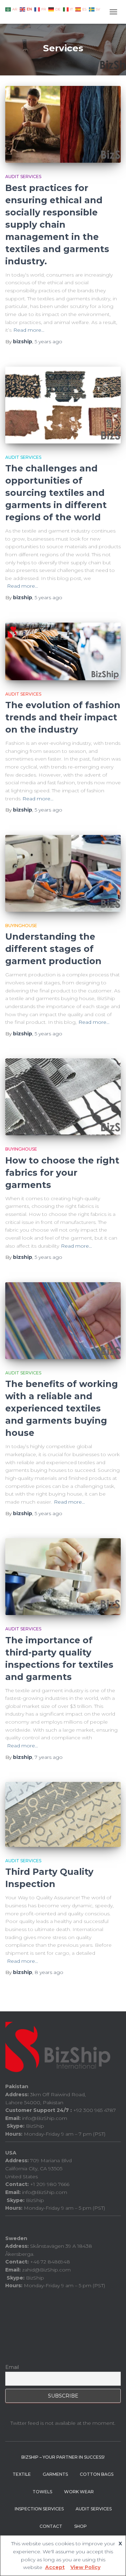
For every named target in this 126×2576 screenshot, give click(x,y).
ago (48, 342)
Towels (42, 2492)
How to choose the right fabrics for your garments (62, 1173)
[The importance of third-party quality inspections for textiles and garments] (63, 1577)
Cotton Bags (97, 2474)
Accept (55, 2567)
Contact (51, 2526)
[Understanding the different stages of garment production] (63, 873)
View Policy (85, 2567)
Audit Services (23, 177)
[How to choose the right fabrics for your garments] (63, 1097)
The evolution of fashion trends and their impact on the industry (63, 717)
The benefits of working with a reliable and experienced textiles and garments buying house (62, 1408)
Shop (80, 2526)
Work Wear (79, 2492)
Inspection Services (39, 2509)
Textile (22, 2474)
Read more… (29, 330)
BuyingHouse (21, 926)
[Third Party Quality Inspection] (63, 1814)
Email (12, 2367)
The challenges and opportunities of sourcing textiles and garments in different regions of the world (56, 493)
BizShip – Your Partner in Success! (63, 2457)
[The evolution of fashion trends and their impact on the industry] (63, 651)
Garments (55, 2474)
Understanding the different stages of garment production (53, 949)
